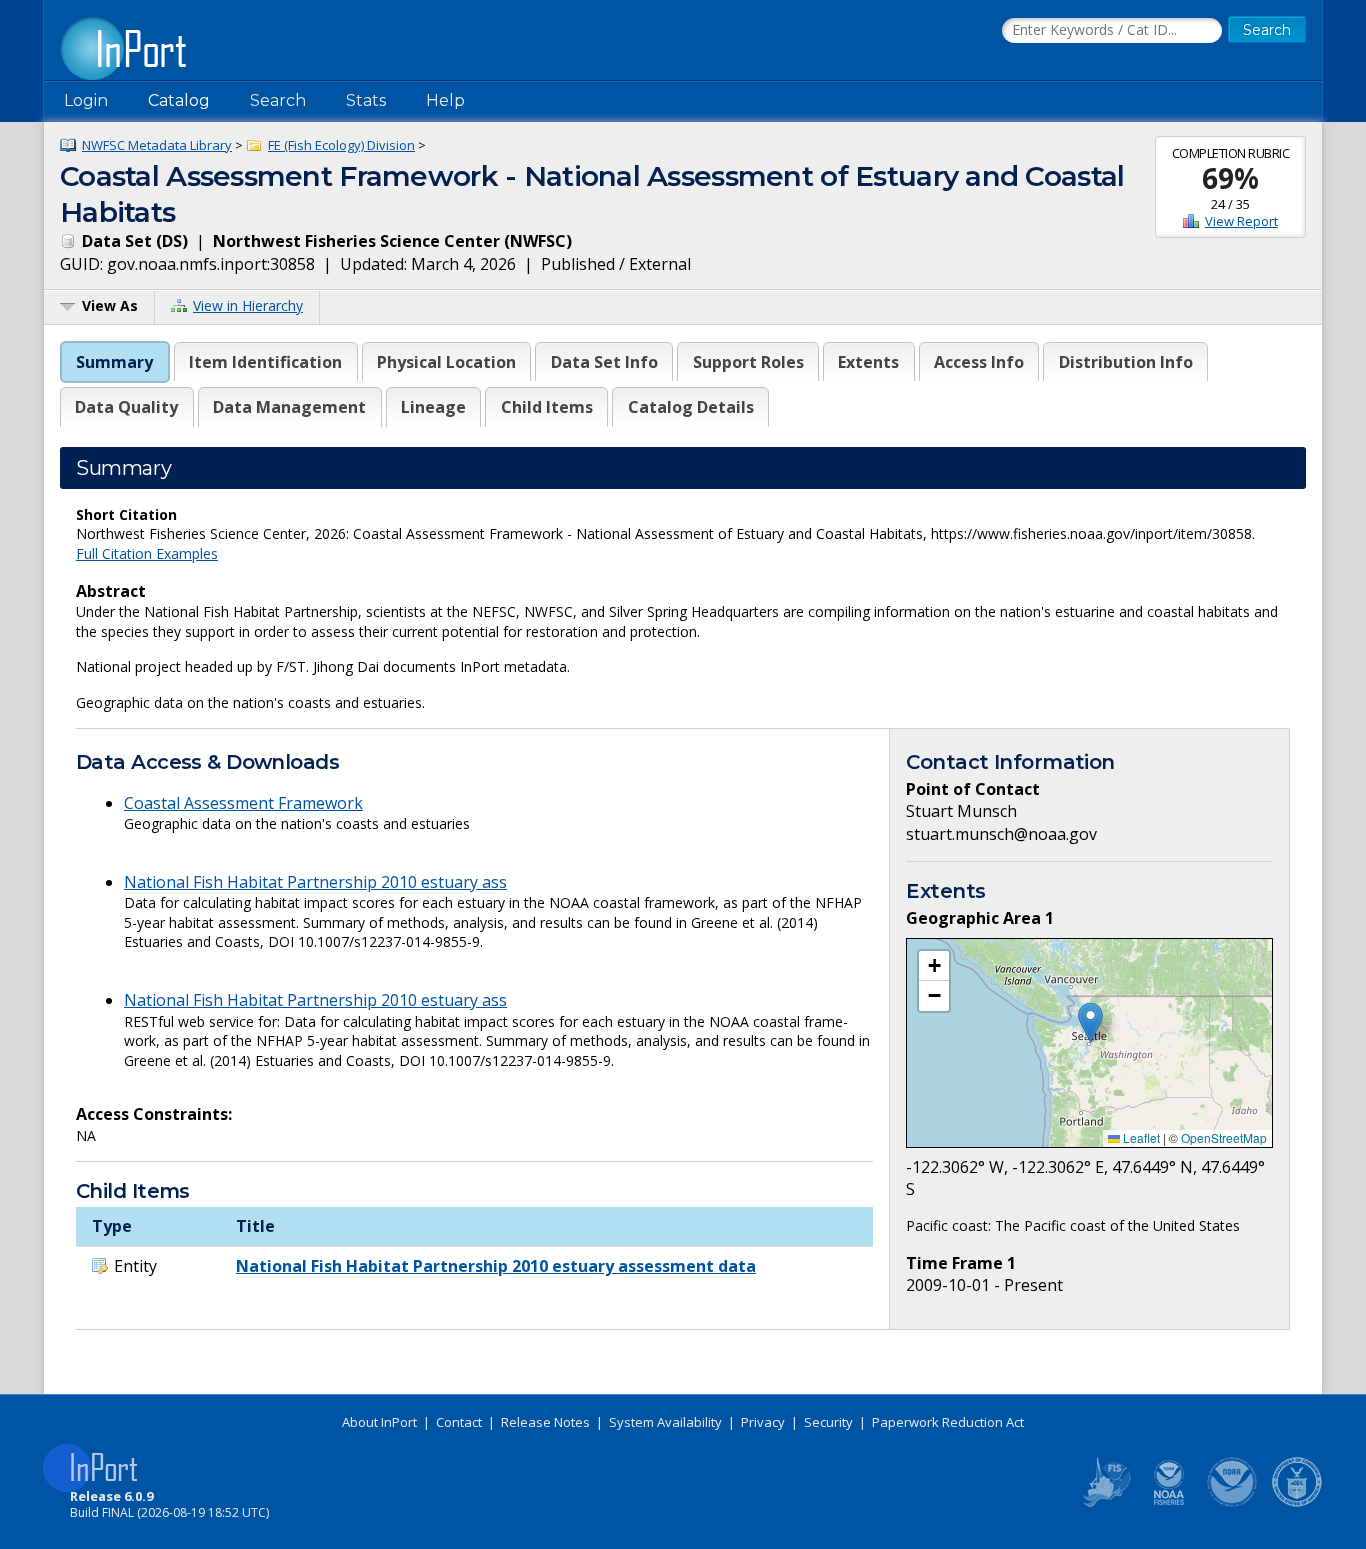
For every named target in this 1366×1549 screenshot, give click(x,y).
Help (445, 100)
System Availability (665, 1422)
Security (828, 1422)
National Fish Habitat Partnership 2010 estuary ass (315, 882)
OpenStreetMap (1224, 1137)
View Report (1241, 221)
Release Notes (545, 1422)
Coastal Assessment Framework (243, 803)
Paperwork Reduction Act (948, 1422)
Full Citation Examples (147, 553)
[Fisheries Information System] (1105, 1503)
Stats (366, 100)
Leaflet (1140, 1137)
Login (86, 100)
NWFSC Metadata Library (157, 145)
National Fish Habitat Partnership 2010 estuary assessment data (496, 1266)
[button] (1090, 1022)
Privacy (763, 1422)
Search (278, 100)
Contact (459, 1422)
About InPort (379, 1422)
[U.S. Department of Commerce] (1297, 1503)
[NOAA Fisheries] (1169, 1503)
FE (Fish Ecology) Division (341, 145)
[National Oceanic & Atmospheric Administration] (1233, 1503)
